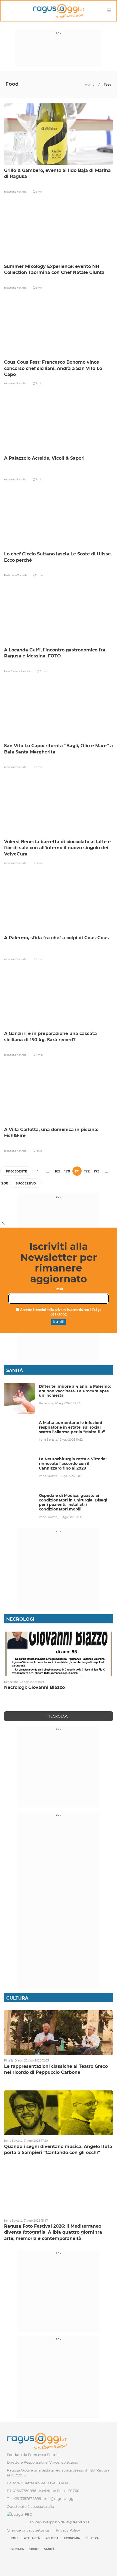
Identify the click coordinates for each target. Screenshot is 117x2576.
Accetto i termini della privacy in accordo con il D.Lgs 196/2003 (60, 1313)
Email (59, 1289)
